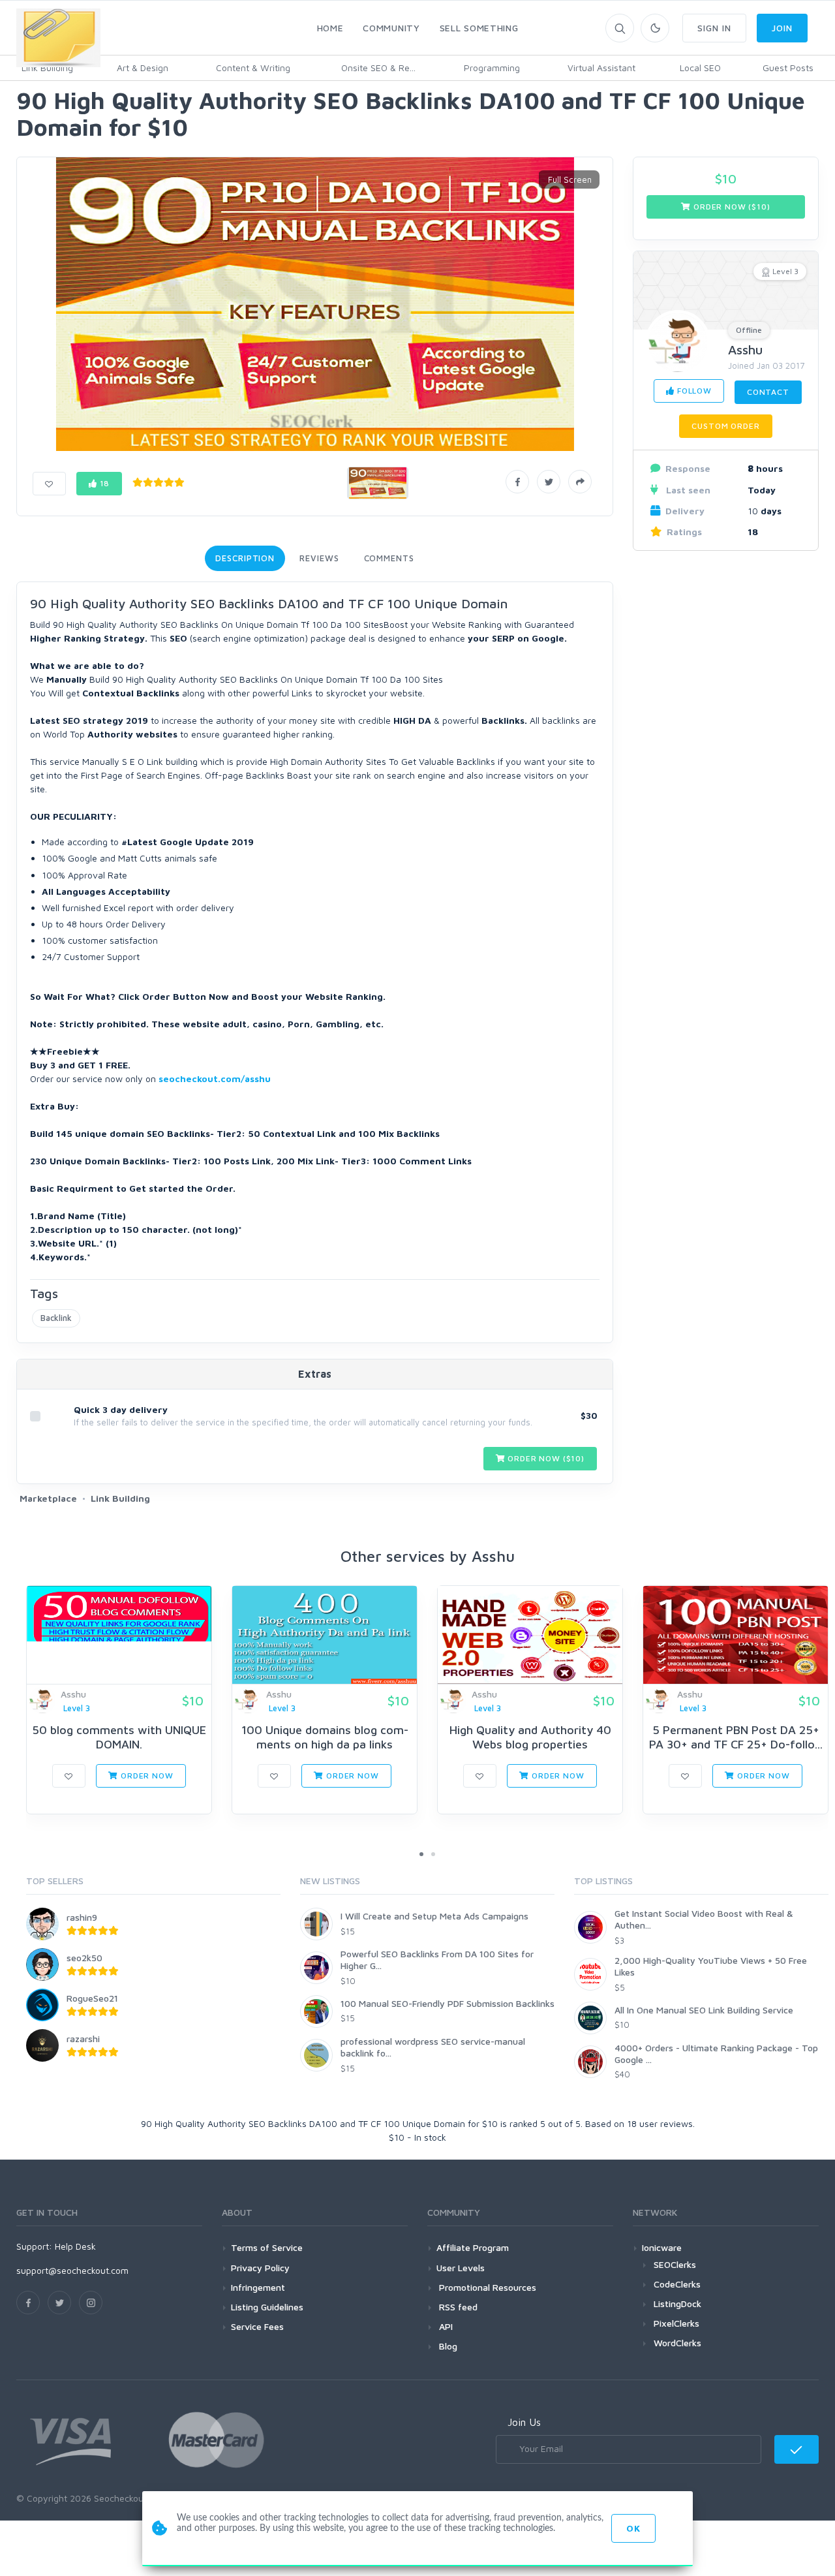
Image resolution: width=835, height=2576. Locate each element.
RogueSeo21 (92, 1998)
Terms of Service (267, 2247)
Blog (447, 2346)
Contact (768, 392)
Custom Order (725, 426)
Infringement (258, 2287)
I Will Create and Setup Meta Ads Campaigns (434, 1916)
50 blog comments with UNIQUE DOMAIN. (119, 1737)
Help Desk (75, 2246)
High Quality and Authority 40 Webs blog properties (530, 1737)
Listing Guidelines (267, 2307)
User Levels (461, 2268)
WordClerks (677, 2343)
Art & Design (143, 68)
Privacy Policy (260, 2268)
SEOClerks (675, 2264)
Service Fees (257, 2326)
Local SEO (700, 68)
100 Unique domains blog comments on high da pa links (325, 1737)
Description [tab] (245, 558)
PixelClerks (676, 2323)
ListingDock (677, 2304)
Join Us (524, 2422)
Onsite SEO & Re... (378, 68)
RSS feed (457, 2307)
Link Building (120, 1498)
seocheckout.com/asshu (215, 1079)
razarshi (83, 2039)
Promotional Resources (486, 2287)
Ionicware (662, 2247)
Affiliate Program (473, 2247)
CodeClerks (677, 2284)
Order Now (145, 1776)
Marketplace (48, 1498)
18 (104, 483)
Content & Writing (253, 68)
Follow (693, 391)
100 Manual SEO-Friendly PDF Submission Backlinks (448, 2003)
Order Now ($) (545, 1458)
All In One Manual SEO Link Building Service (704, 2010)
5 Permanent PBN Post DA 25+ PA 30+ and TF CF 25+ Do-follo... (736, 1737)
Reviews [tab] (319, 558)
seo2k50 (84, 1958)
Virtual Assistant (601, 68)
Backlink (56, 1318)
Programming (492, 68)
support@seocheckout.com (72, 2270)
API (445, 2326)
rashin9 (82, 1917)
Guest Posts (788, 68)
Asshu (745, 349)
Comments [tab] (389, 558)
